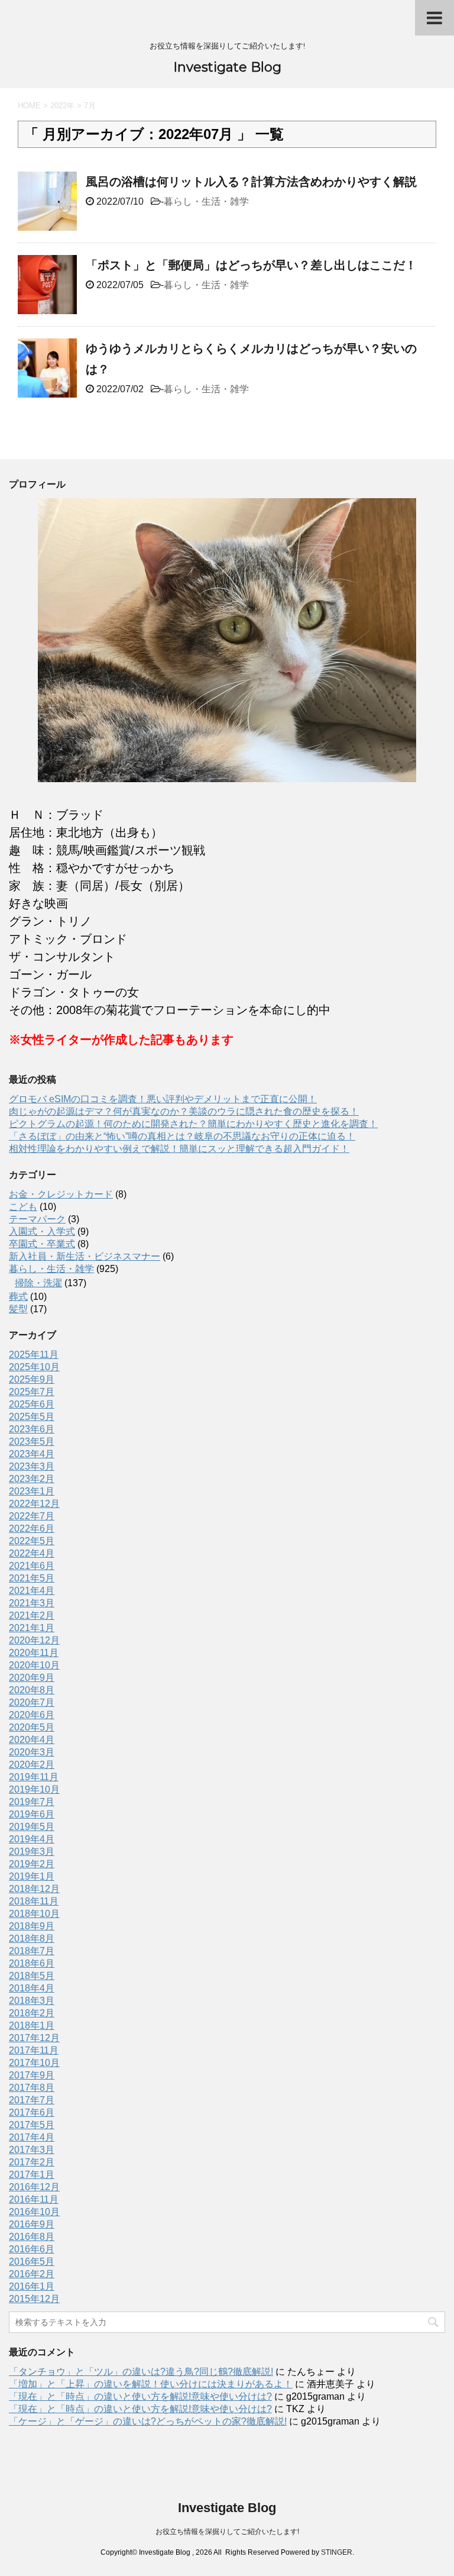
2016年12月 (34, 2187)
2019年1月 (32, 1876)
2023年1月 (32, 1491)
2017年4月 (32, 2137)
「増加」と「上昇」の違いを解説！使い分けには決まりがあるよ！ (151, 2384)
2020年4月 (32, 1740)
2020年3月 (32, 1752)
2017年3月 (32, 2150)
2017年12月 (34, 2038)
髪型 (18, 1309)
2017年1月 (32, 2175)
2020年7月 (32, 1702)
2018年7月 (32, 1951)
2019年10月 (34, 1789)
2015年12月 (34, 2299)
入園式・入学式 (42, 1231)
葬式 (18, 1297)
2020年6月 (32, 1715)
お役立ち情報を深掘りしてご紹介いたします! (227, 2532)
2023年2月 (32, 1479)
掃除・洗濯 (38, 1283)
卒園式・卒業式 (42, 1244)
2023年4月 (32, 1454)
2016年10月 (34, 2212)
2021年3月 (32, 1603)
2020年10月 (34, 1665)
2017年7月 (32, 2100)
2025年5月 (32, 1417)
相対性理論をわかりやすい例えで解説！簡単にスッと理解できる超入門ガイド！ (179, 1149)
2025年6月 (32, 1404)
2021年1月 (32, 1628)
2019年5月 (32, 1827)
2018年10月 (34, 1914)
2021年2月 (32, 1615)
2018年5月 (32, 1976)
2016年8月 (32, 2237)
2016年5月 (32, 2262)
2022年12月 (34, 1504)
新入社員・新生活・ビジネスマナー (85, 1256)
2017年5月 (32, 2125)
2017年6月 (32, 2112)
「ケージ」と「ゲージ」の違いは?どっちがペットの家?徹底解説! (148, 2421)
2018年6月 (32, 1963)
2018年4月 (32, 1988)
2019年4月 (32, 1839)
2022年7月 (32, 1516)
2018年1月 (32, 2025)
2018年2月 (32, 2013)
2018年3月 (32, 2001)
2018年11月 (34, 1901)
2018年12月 (34, 1889)
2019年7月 (32, 1802)
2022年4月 (32, 1553)
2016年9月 (32, 2224)
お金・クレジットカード (61, 1194)
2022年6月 (32, 1529)
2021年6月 (32, 1566)
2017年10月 (34, 2063)
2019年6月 (32, 1814)
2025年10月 (34, 1367)
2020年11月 (34, 1653)
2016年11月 (34, 2199)
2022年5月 (32, 1541)
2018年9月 (32, 1926)
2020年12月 (34, 1640)
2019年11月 (34, 1777)
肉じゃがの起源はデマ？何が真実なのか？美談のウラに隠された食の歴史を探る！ (184, 1111)
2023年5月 (32, 1442)
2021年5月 (32, 1578)
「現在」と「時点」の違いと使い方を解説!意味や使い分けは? (140, 2396)
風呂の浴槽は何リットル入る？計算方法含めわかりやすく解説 (251, 182)
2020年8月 (32, 1690)
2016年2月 (32, 2274)
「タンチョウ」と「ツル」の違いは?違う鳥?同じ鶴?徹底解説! (141, 2372)
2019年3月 (32, 1852)
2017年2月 (32, 2162)
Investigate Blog (227, 67)
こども (23, 1207)
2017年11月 (34, 2050)
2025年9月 (32, 1379)
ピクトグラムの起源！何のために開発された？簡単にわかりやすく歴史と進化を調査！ (193, 1124)
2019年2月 (32, 1864)
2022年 (62, 106)
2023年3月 (32, 1466)
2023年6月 (32, 1429)
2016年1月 (32, 2286)
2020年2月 (32, 1765)
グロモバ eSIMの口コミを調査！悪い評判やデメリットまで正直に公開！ (163, 1099)
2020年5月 (32, 1727)
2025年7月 (32, 1392)
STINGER (337, 2552)
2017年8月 (32, 2088)
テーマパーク (37, 1219)
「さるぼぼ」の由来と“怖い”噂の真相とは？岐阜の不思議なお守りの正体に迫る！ (182, 1136)
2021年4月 (32, 1591)
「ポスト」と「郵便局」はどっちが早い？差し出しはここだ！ (251, 265)
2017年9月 (32, 2075)
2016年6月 (32, 2249)
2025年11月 (34, 1355)
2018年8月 (32, 1939)
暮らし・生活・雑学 (206, 201)
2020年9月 (32, 1678)
